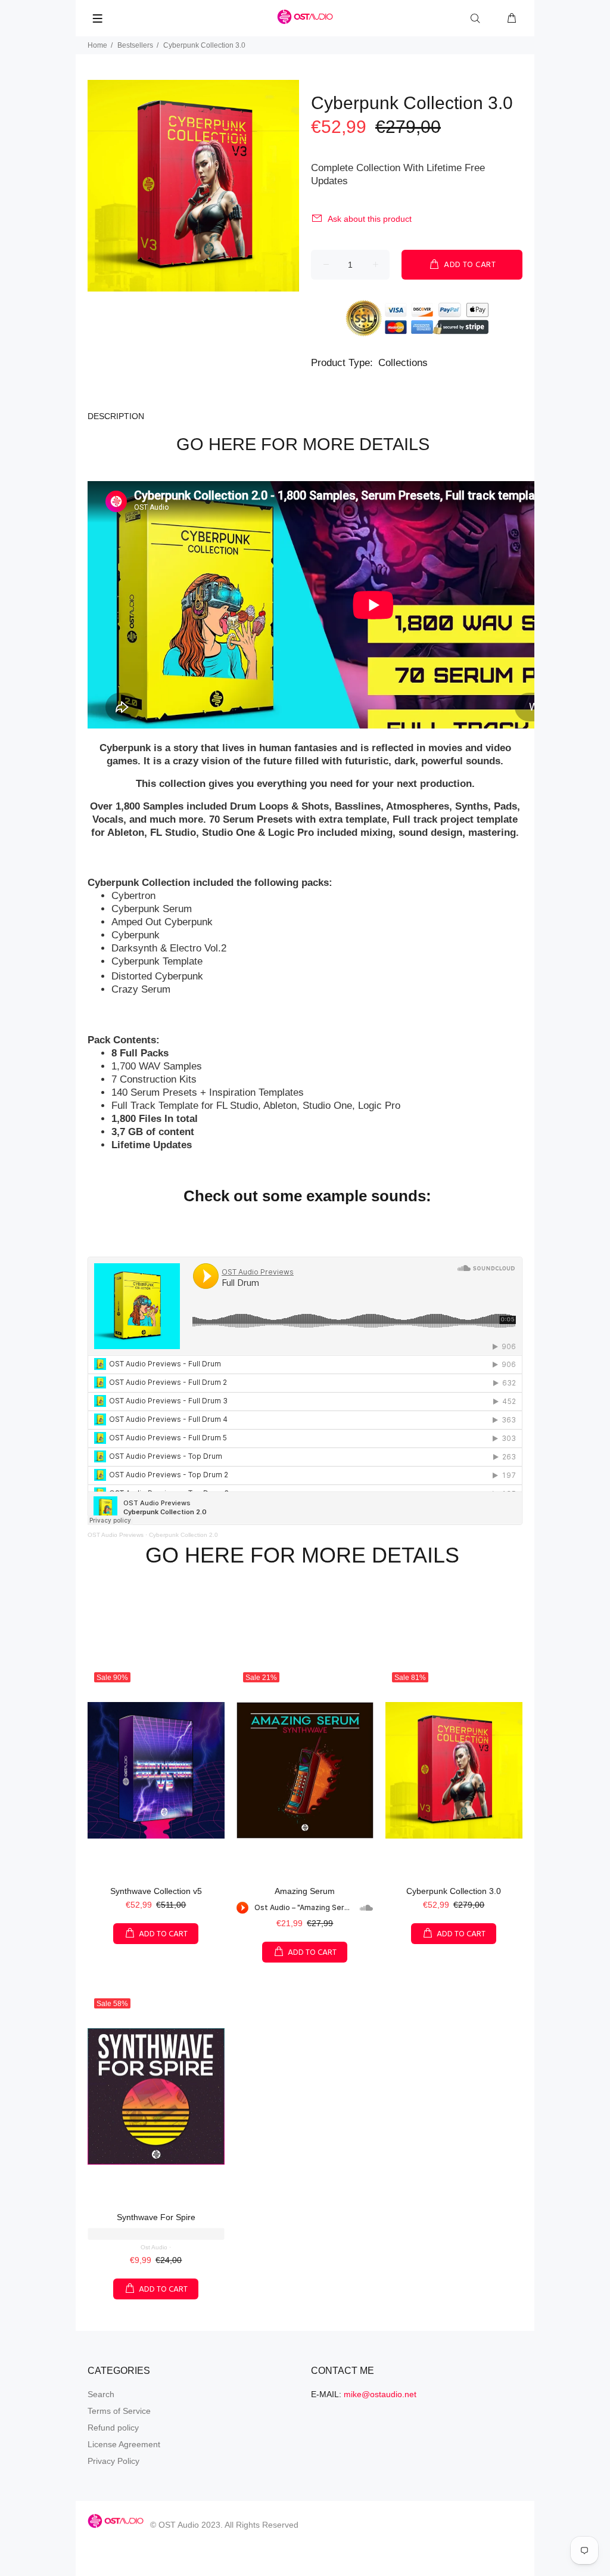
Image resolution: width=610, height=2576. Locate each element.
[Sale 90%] (156, 1771)
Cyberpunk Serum (152, 909)
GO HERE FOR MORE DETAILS (305, 444)
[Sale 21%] (305, 1771)
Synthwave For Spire (156, 2217)
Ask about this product (370, 219)
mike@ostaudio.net (380, 2394)
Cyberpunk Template (157, 961)
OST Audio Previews (116, 1535)
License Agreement (124, 2444)
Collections (403, 363)
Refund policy (113, 2428)
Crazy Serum (141, 989)
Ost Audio (154, 2247)
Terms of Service (119, 2411)
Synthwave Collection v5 (156, 1891)
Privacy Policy (113, 2461)
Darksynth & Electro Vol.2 (169, 948)
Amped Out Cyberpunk (162, 922)
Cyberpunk (136, 935)
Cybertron (133, 896)
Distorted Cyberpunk (157, 976)
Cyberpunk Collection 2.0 (183, 1535)
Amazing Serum (305, 1891)
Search (101, 2394)
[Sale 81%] (454, 1771)
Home (97, 45)
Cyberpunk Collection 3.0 (454, 1891)
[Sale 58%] (156, 2097)
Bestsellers (135, 45)
